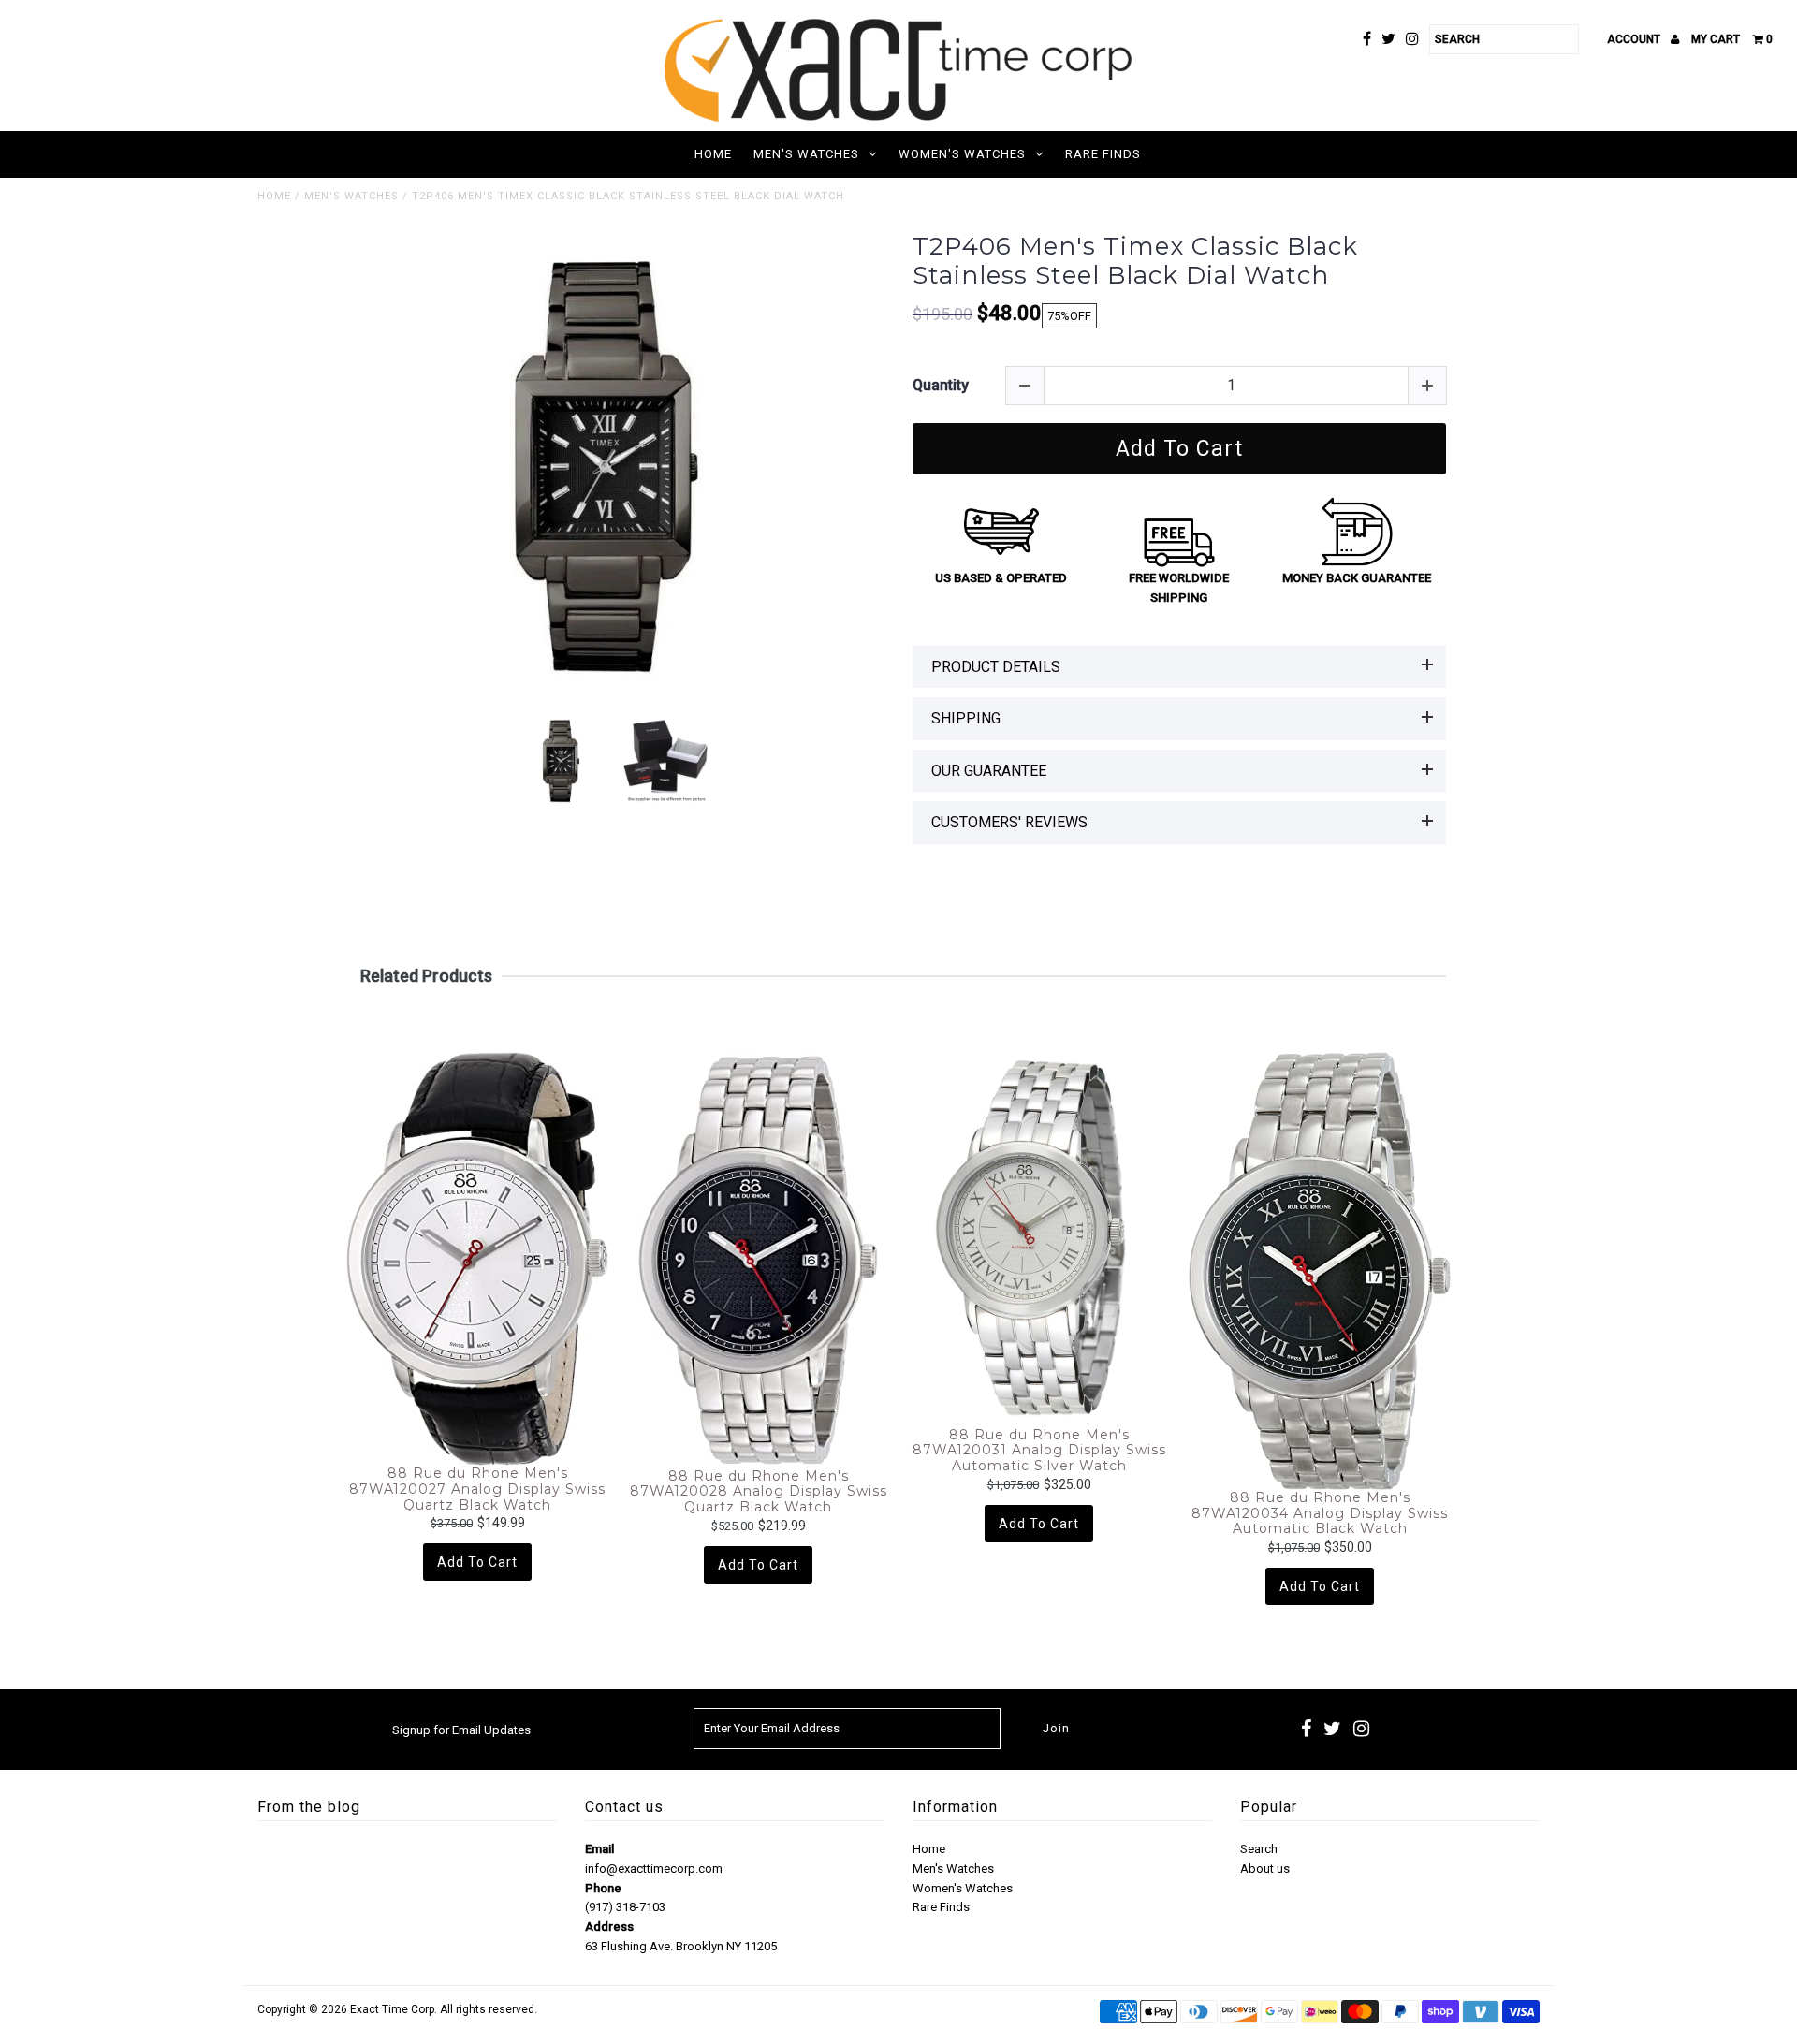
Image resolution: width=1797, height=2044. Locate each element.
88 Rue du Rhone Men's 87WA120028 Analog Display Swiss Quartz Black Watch (759, 1492)
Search (1259, 1849)
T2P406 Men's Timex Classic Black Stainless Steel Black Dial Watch (1135, 261)
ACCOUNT (1635, 39)
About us (1265, 1869)
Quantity (941, 385)
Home (713, 154)
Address (609, 1927)
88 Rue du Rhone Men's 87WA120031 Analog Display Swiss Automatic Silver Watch (1039, 1451)
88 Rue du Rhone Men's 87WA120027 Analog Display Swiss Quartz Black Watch (477, 1489)
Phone (603, 1888)
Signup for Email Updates (461, 1730)
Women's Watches (962, 154)
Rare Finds (1103, 154)
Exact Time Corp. (394, 2009)
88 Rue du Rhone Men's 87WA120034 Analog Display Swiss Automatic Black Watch (1320, 1513)
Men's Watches (806, 154)
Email (599, 1849)
